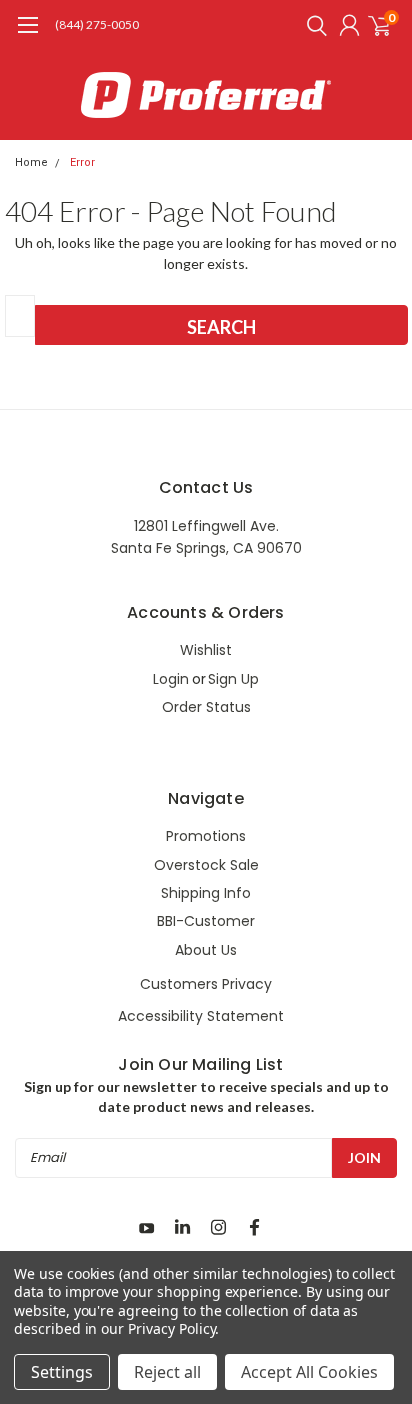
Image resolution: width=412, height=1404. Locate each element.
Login (171, 679)
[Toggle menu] (27, 35)
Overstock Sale (206, 865)
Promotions (206, 836)
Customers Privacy (206, 984)
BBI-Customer (206, 921)
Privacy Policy (171, 1328)
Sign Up (233, 679)
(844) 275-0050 (97, 24)
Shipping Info (206, 893)
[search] (312, 25)
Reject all (167, 1372)
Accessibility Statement (201, 1016)
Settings (62, 1372)
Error (82, 162)
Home (31, 162)
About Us (206, 950)
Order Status (206, 707)
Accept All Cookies (309, 1372)
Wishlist (206, 650)
